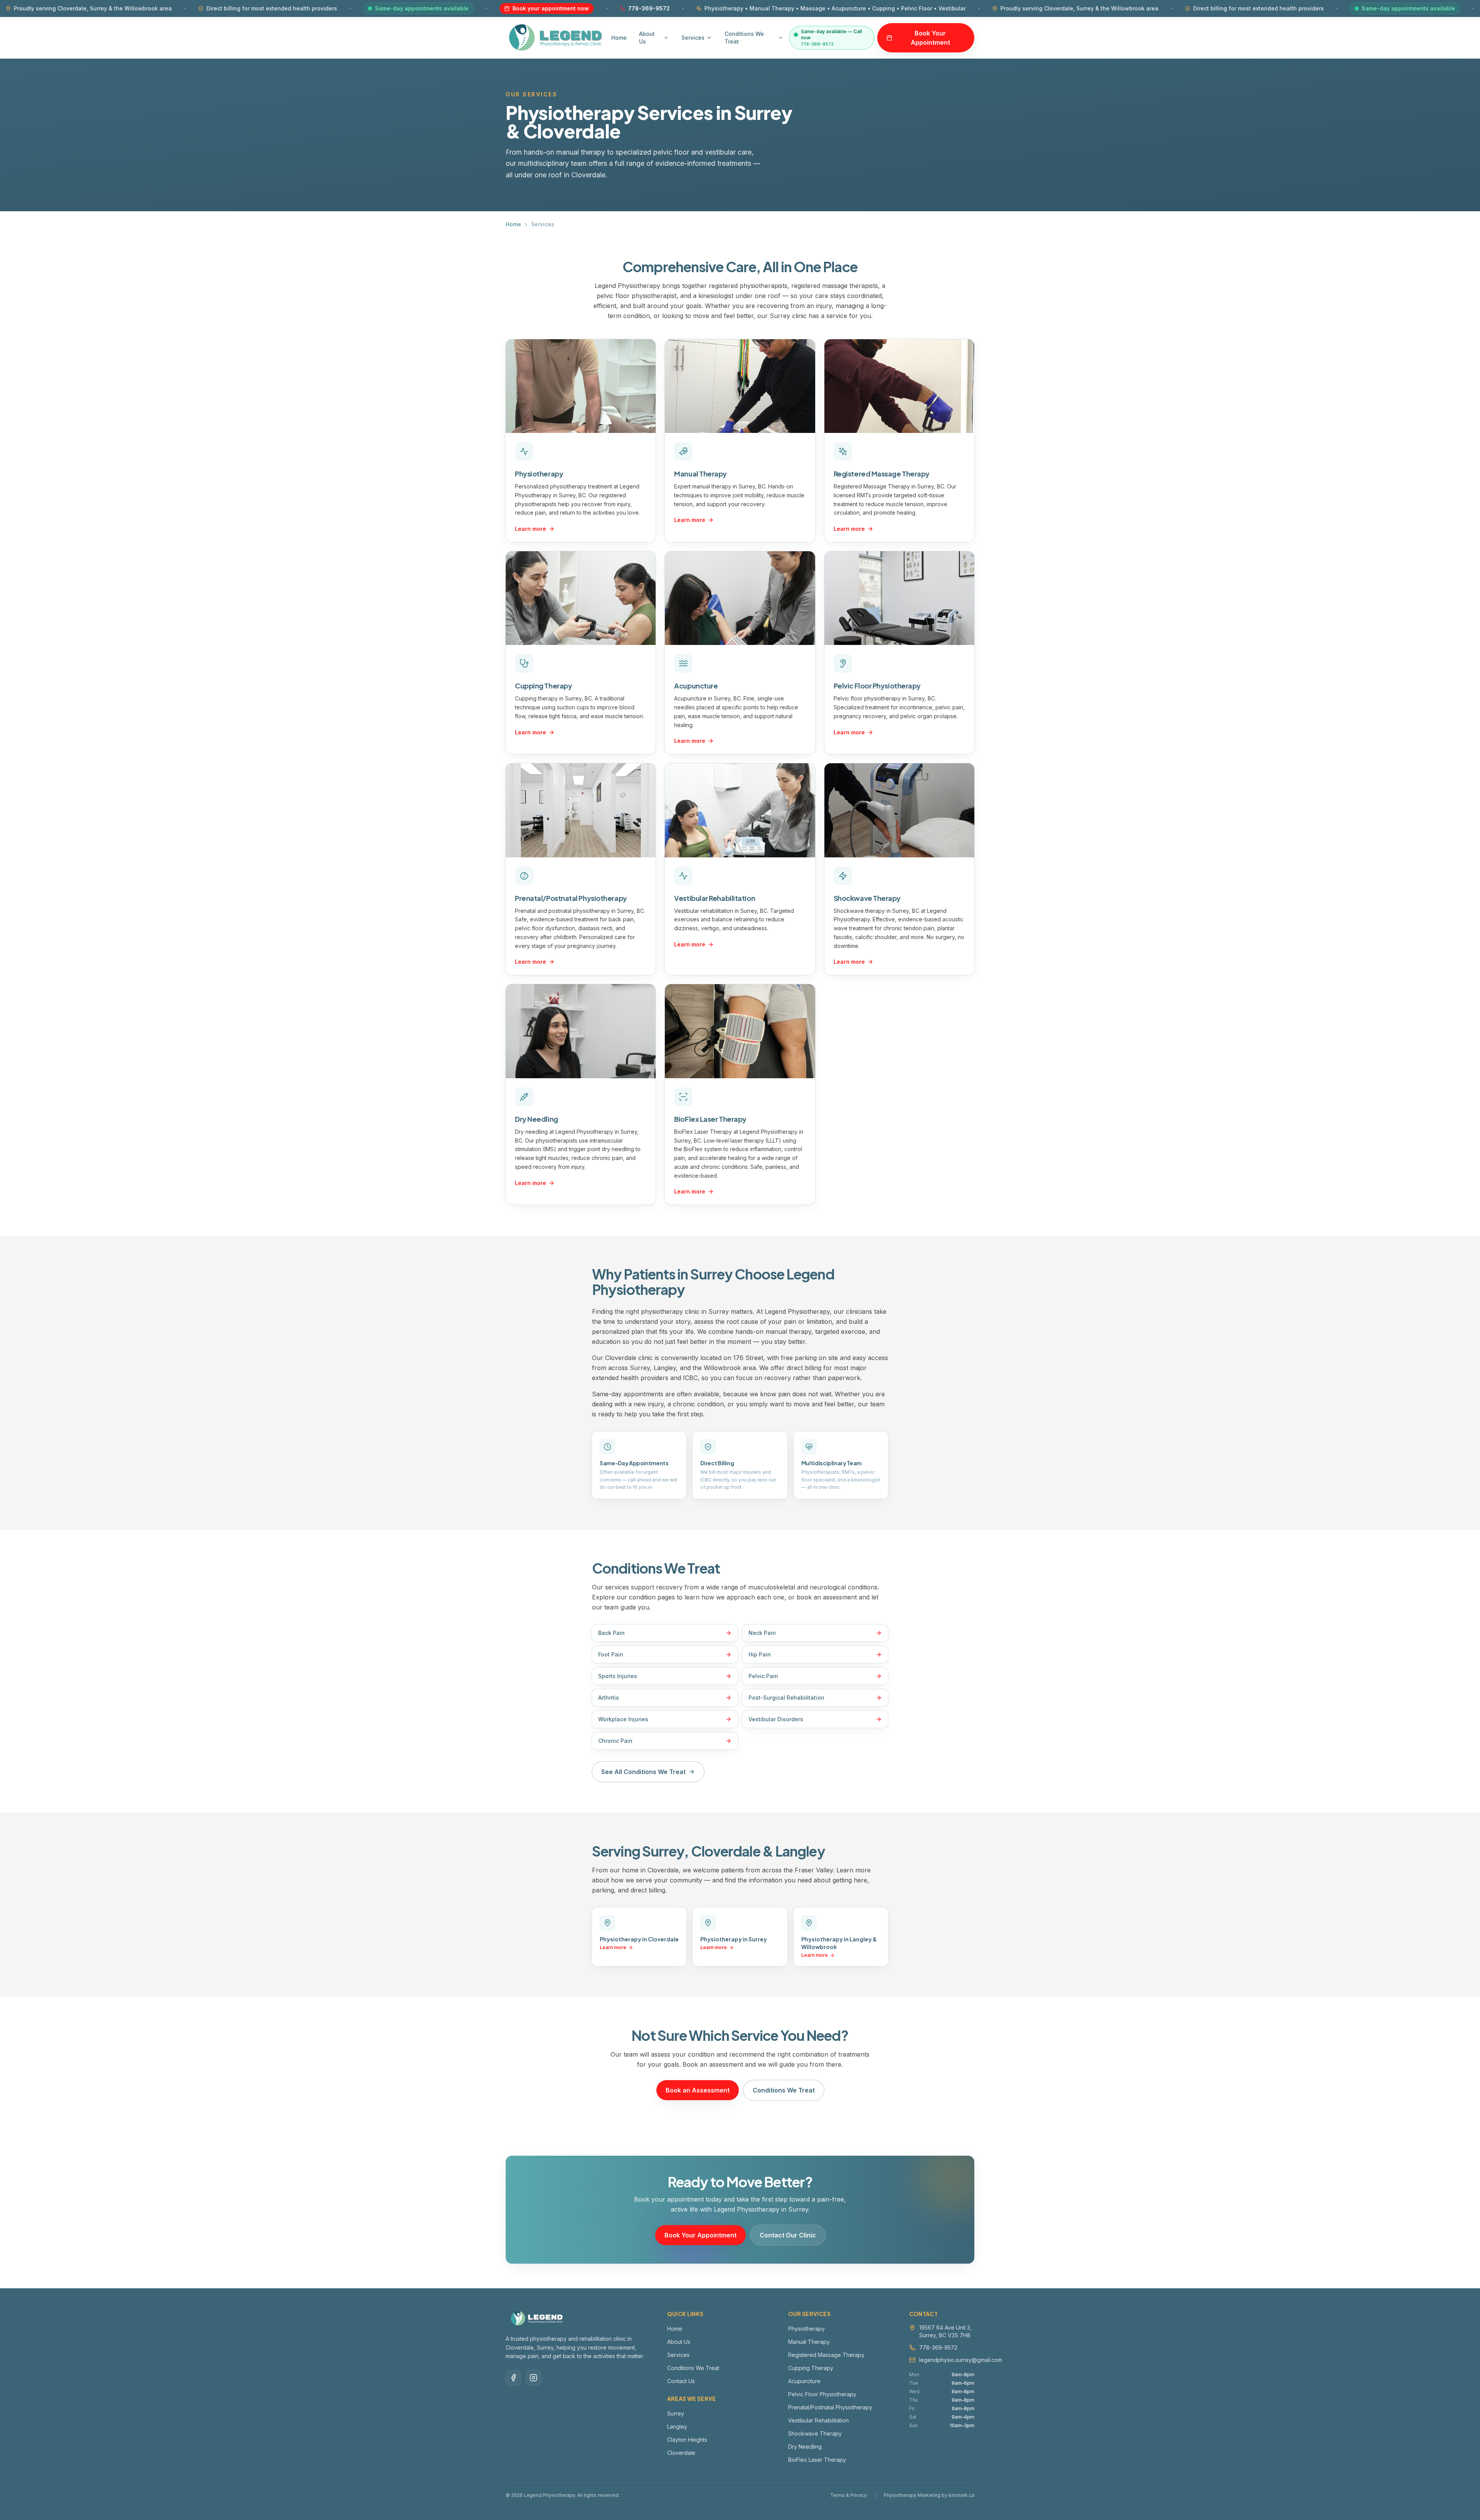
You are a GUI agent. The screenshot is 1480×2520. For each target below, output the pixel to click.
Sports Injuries (618, 1676)
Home (619, 38)
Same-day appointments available (227, 8)
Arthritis (609, 1698)
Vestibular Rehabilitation (715, 898)
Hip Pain (760, 1654)
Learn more (531, 529)
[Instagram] (533, 2378)
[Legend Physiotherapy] (556, 38)
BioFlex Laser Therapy (710, 1119)
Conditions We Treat (744, 38)
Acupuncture (696, 686)
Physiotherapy (539, 474)
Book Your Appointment (930, 38)
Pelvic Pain (763, 1676)
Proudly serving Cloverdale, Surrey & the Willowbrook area (885, 8)
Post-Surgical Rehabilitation (786, 1698)
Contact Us (681, 2381)
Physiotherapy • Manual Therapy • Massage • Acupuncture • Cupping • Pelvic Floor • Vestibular (640, 8)
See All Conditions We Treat (643, 1772)
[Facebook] (513, 2378)
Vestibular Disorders (776, 1719)
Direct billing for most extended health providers (77, 8)
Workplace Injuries (623, 1719)
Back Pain (611, 1633)
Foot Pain (611, 1654)
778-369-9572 (454, 8)
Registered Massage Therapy (882, 474)
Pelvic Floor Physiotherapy (877, 686)
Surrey (676, 2413)
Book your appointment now (356, 8)
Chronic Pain (615, 1741)
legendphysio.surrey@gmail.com (961, 2360)
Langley (677, 2427)
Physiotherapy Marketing (912, 2495)
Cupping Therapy (543, 686)
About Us (647, 38)
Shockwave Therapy (867, 898)
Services (693, 38)
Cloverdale (681, 2453)
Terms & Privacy (848, 2495)
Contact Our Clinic (788, 2235)
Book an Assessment (698, 2090)
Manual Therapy (700, 474)
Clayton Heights (687, 2440)
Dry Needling (536, 1119)
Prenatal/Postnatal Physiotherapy (571, 898)
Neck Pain (762, 1633)
